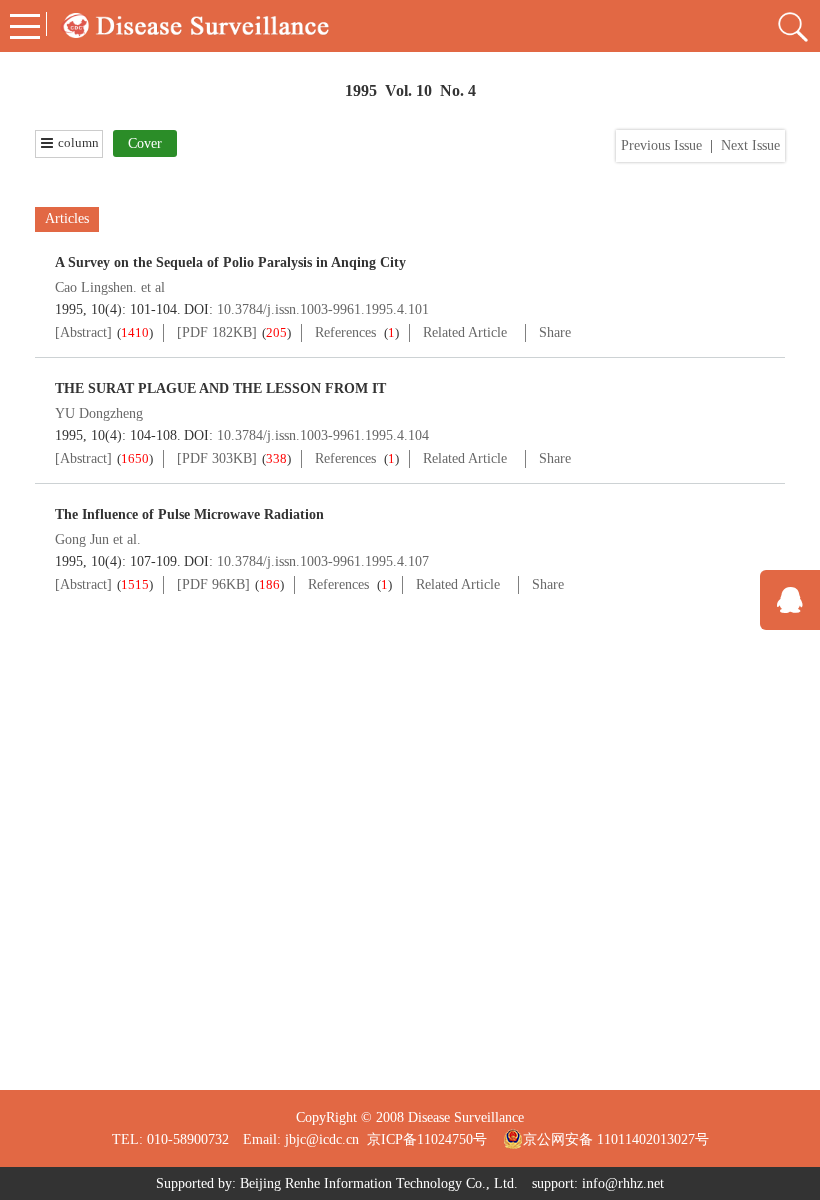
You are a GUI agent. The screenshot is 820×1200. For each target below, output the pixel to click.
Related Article (465, 332)
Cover (145, 143)
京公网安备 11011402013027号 (616, 1139)
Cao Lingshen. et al (110, 287)
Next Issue (750, 145)
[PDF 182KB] (217, 332)
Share (555, 332)
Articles (67, 218)
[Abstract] (83, 332)
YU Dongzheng (99, 413)
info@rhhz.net (623, 1183)
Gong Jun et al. (98, 539)
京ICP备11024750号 (435, 1139)
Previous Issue (661, 145)
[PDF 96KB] (213, 584)
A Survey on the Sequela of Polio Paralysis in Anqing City (230, 262)
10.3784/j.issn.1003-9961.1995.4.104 (323, 435)
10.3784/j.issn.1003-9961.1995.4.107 (323, 561)
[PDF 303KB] (217, 458)
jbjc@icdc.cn (322, 1139)
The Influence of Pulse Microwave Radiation (189, 514)
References (345, 332)
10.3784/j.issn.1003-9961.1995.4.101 (323, 309)
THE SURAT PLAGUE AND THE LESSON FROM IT (220, 388)
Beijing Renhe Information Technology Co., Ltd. (379, 1183)
